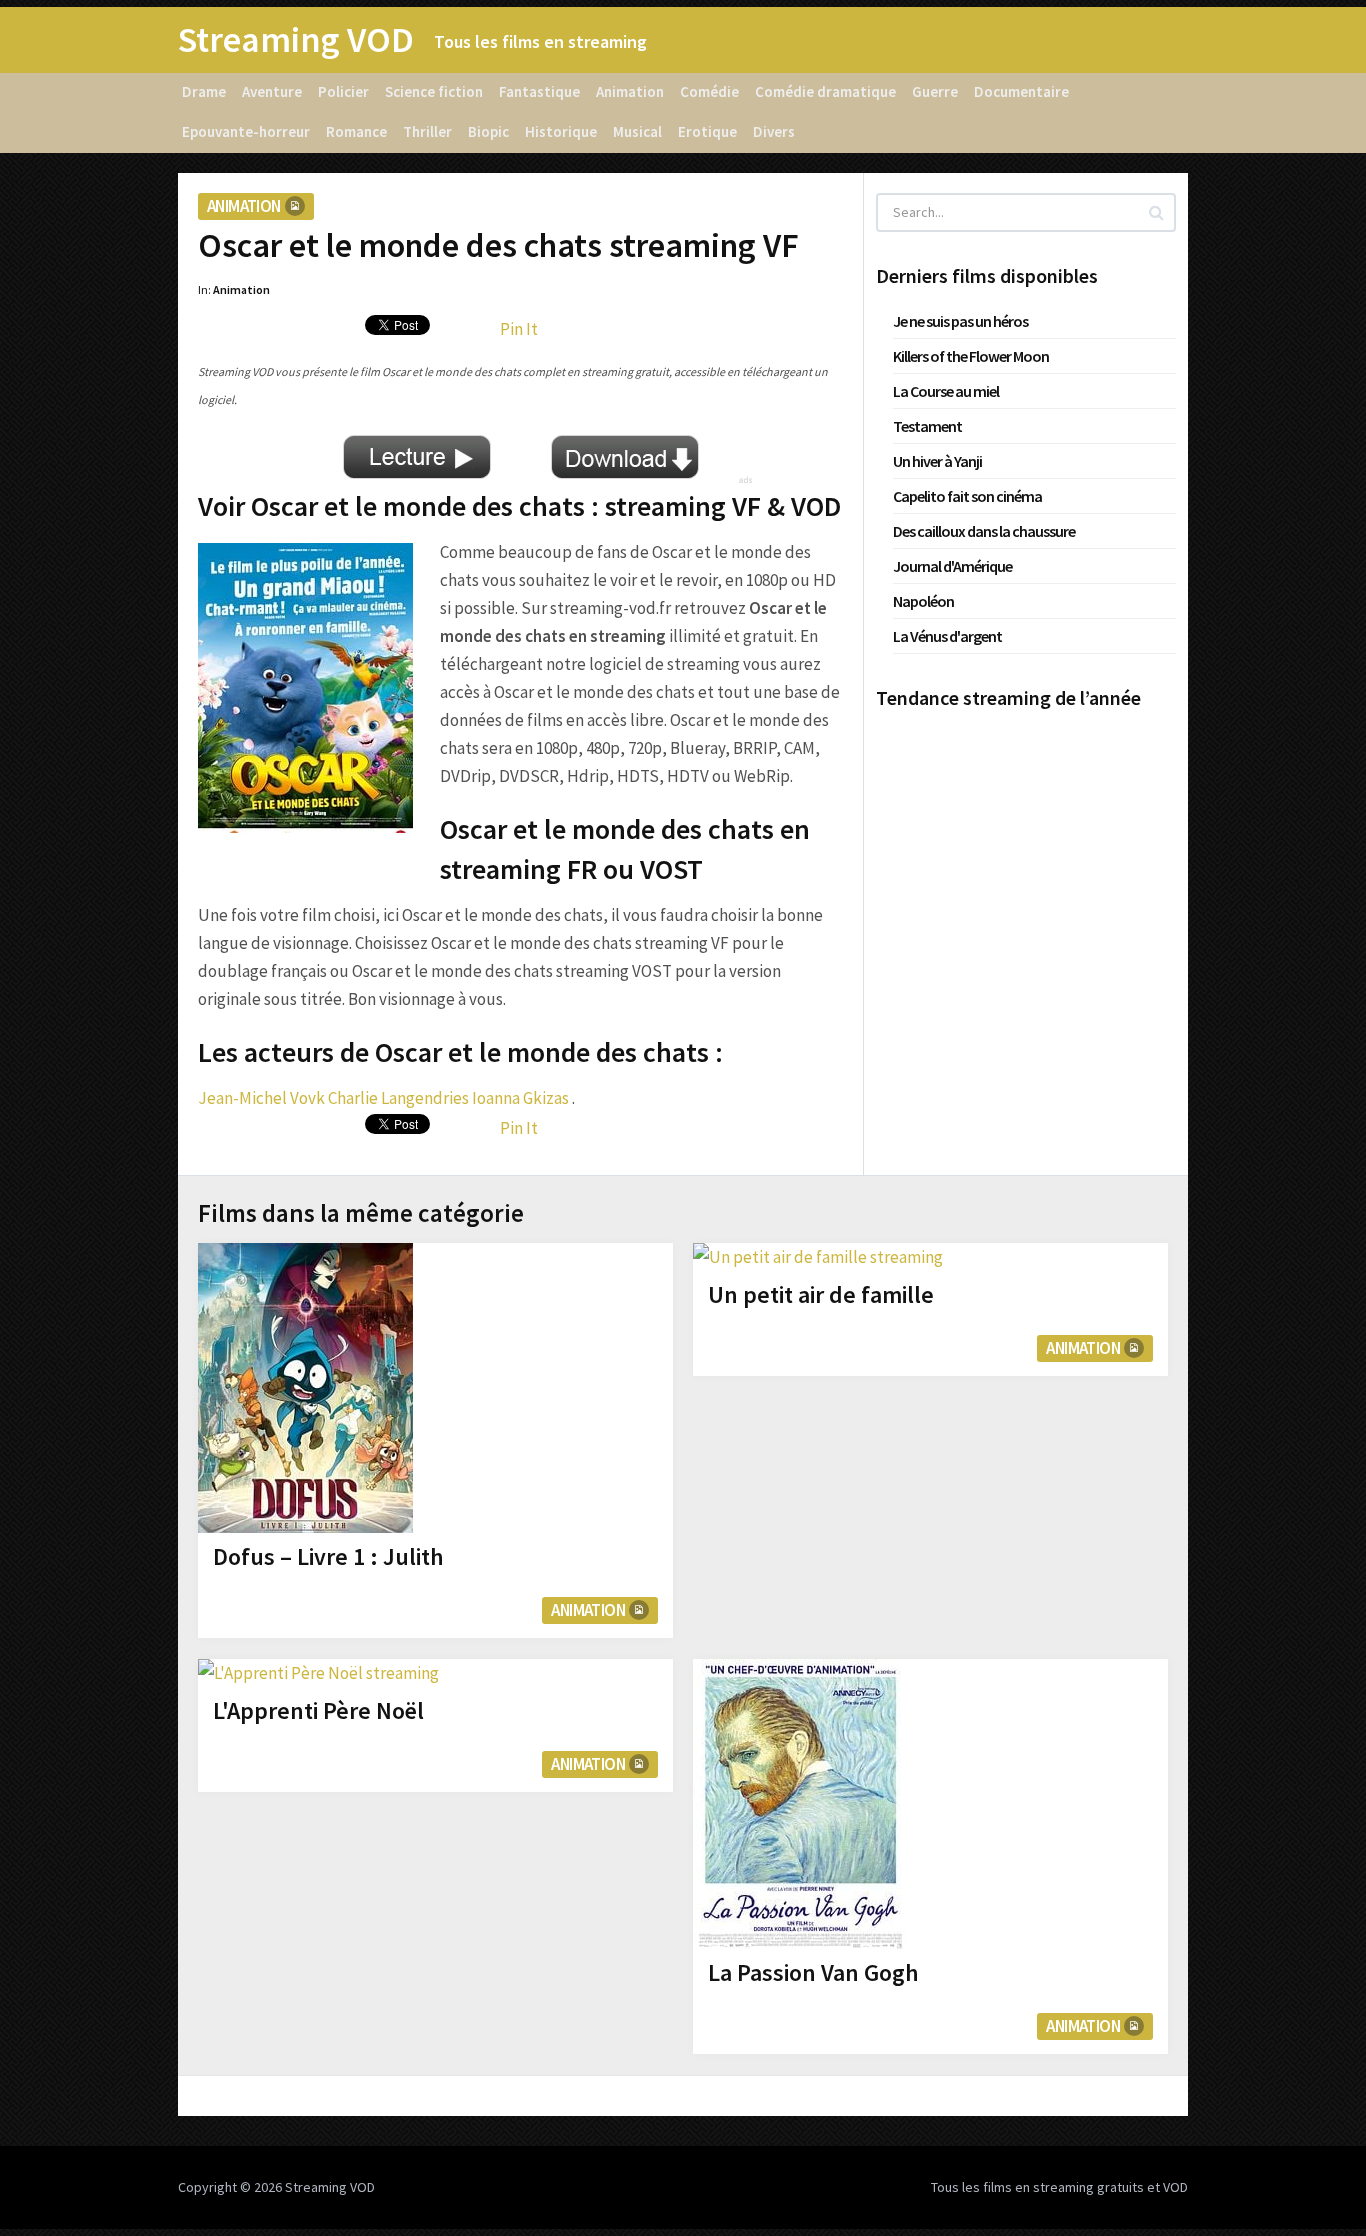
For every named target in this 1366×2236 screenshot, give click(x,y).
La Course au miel (946, 391)
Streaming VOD (296, 40)
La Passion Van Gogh (813, 1972)
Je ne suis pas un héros (960, 321)
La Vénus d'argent (947, 636)
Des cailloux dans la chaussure (984, 531)
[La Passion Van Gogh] (800, 1804)
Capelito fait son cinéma (967, 496)
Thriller (427, 131)
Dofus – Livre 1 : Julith (328, 1556)
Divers (774, 131)
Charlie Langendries (398, 1098)
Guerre (935, 91)
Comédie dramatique (825, 91)
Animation (630, 91)
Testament (927, 426)
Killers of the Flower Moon (971, 356)
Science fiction (434, 91)
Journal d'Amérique (952, 566)
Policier (343, 91)
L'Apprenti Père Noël (318, 1710)
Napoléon (923, 601)
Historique (561, 131)
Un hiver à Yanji (937, 461)
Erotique (707, 131)
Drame (204, 91)
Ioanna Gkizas (520, 1098)
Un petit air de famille (821, 1294)
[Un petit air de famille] (818, 1257)
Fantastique (539, 91)
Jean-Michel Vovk (261, 1098)
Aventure (272, 91)
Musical (637, 131)
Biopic (488, 131)
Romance (356, 131)
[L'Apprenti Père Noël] (318, 1673)
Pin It (519, 329)
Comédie (709, 91)
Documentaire (1021, 91)
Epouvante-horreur (246, 131)
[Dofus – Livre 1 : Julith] (305, 1388)
